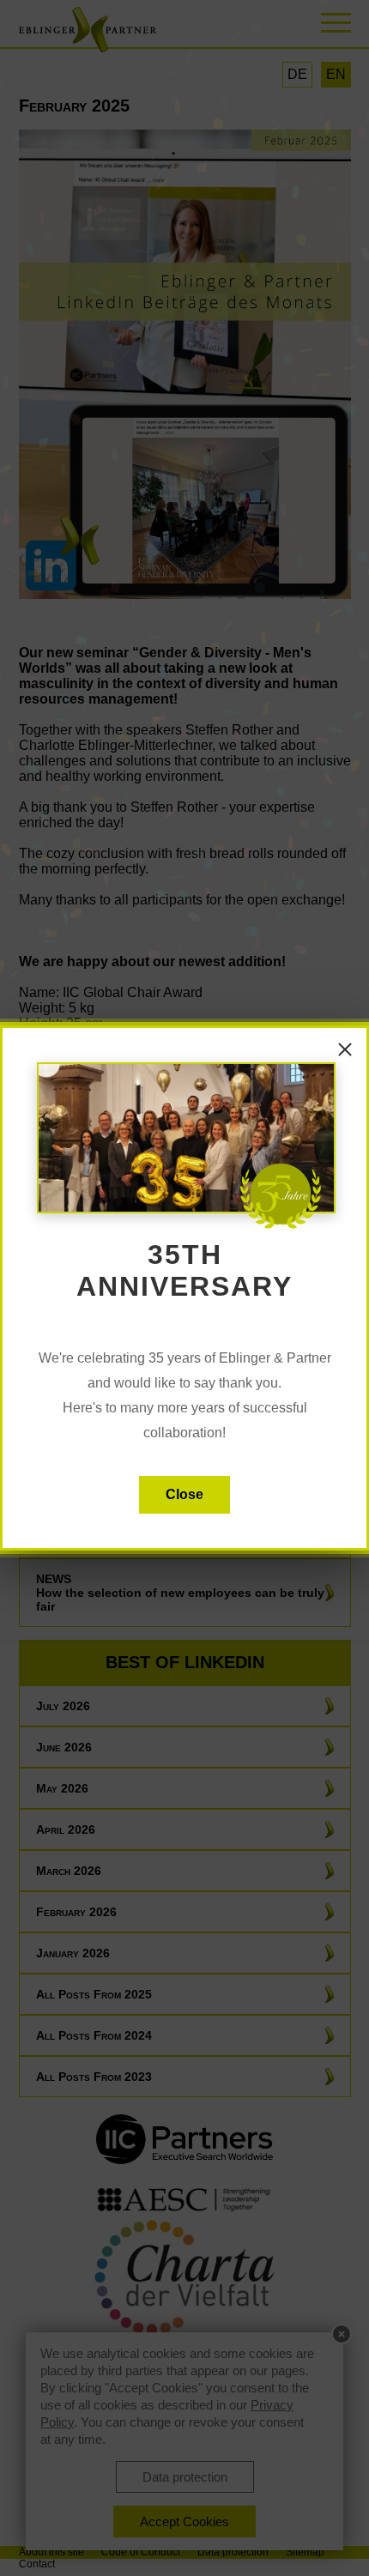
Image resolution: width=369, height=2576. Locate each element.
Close (184, 1494)
